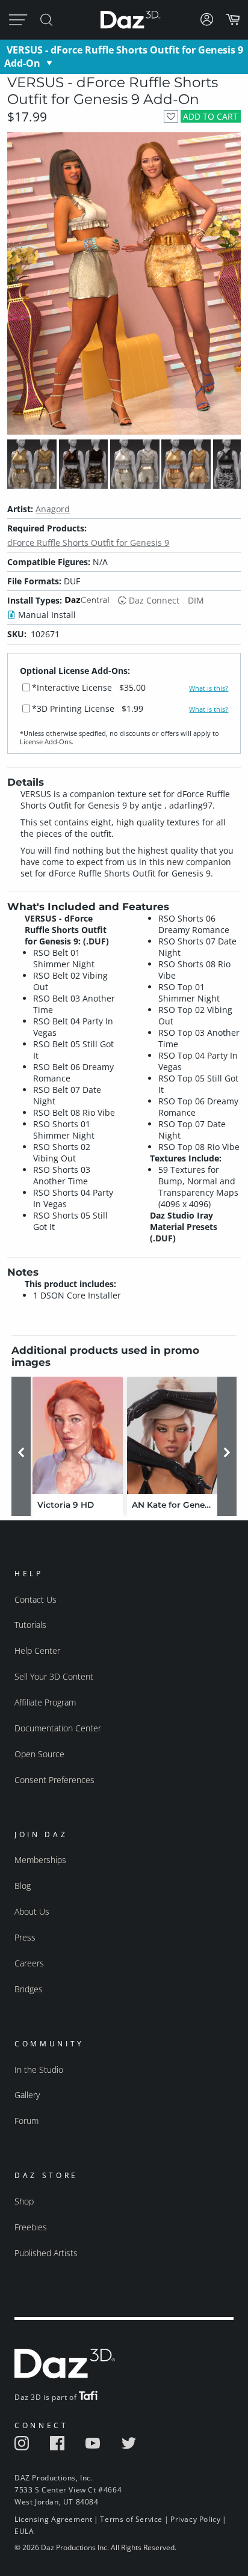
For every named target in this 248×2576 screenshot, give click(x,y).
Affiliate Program (45, 1702)
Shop (24, 2201)
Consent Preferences (54, 1780)
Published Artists (46, 2253)
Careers (29, 1963)
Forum (26, 2121)
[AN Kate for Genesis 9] (172, 1435)
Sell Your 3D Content (54, 1676)
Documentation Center (58, 1728)
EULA (24, 2531)
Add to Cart (210, 116)
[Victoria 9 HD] (78, 1435)
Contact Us (36, 1599)
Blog (23, 1886)
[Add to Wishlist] (171, 116)
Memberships (40, 1860)
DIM (196, 600)
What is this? (209, 688)
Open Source (39, 1754)
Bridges (29, 1989)
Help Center (37, 1651)
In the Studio (39, 2070)
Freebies (31, 2227)
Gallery (27, 2095)
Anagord (53, 509)
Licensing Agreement (53, 2519)
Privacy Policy (195, 2519)
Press (25, 1937)
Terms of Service (131, 2519)
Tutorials (30, 1625)
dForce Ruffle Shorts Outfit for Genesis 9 (88, 543)
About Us (32, 1911)
